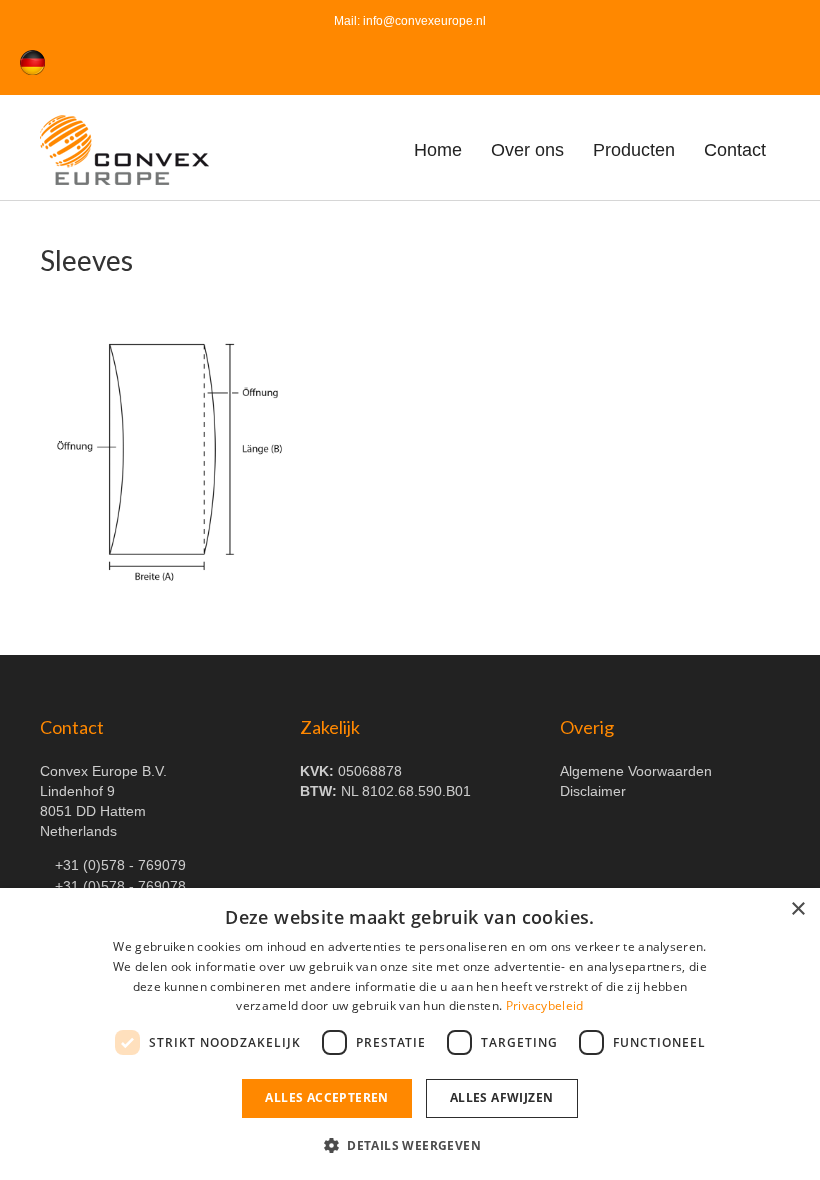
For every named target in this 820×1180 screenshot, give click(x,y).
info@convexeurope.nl (424, 21)
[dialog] (410, 1034)
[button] (410, 1144)
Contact (735, 150)
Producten (634, 150)
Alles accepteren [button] (326, 1097)
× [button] (797, 909)
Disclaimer (593, 791)
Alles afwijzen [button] (502, 1097)
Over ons (527, 150)
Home (438, 150)
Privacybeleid (545, 1005)
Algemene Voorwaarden (636, 771)
